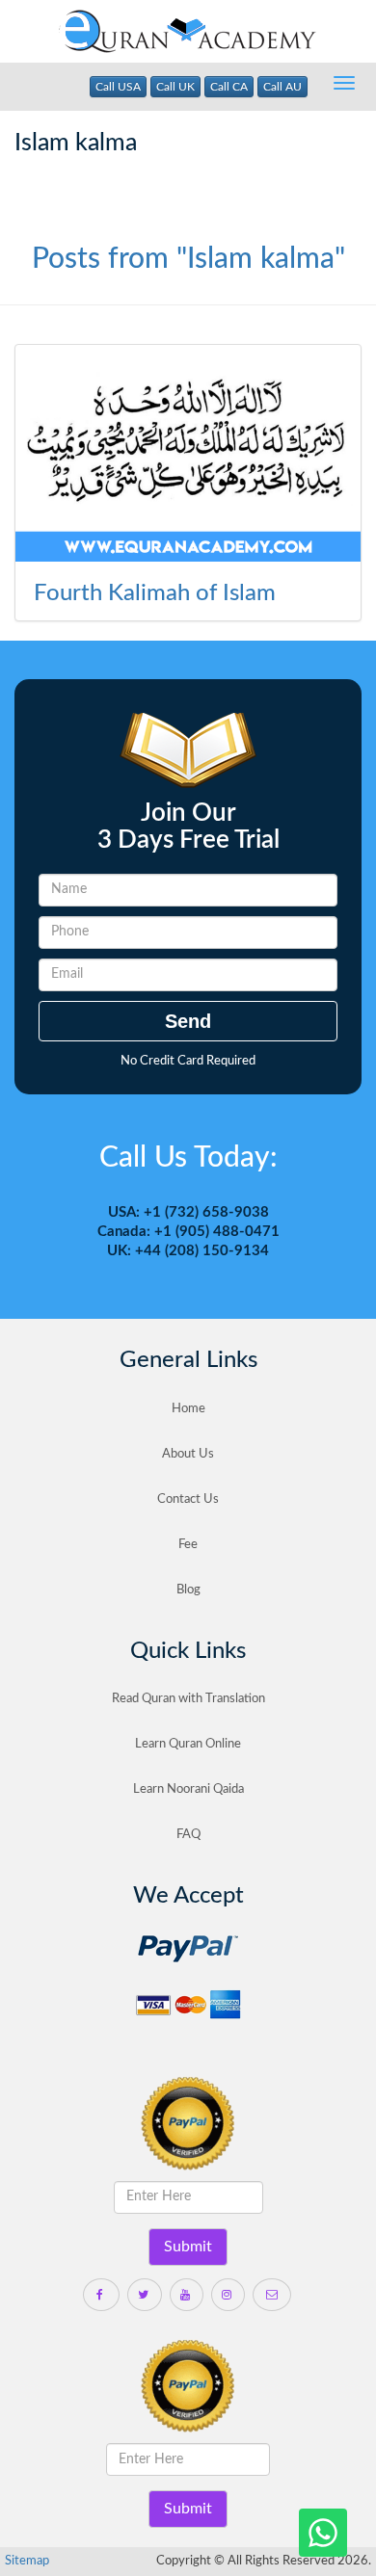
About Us (188, 1454)
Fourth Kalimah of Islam (155, 593)
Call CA (229, 87)
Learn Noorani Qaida (188, 1789)
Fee (188, 1545)
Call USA (118, 87)
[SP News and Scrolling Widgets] (188, 456)
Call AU (282, 87)
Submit (188, 2247)
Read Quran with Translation (188, 1699)
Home (188, 1409)
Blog (188, 1590)
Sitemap (27, 2561)
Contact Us (188, 1499)
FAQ (188, 1835)
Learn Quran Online (188, 1744)
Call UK (175, 87)
